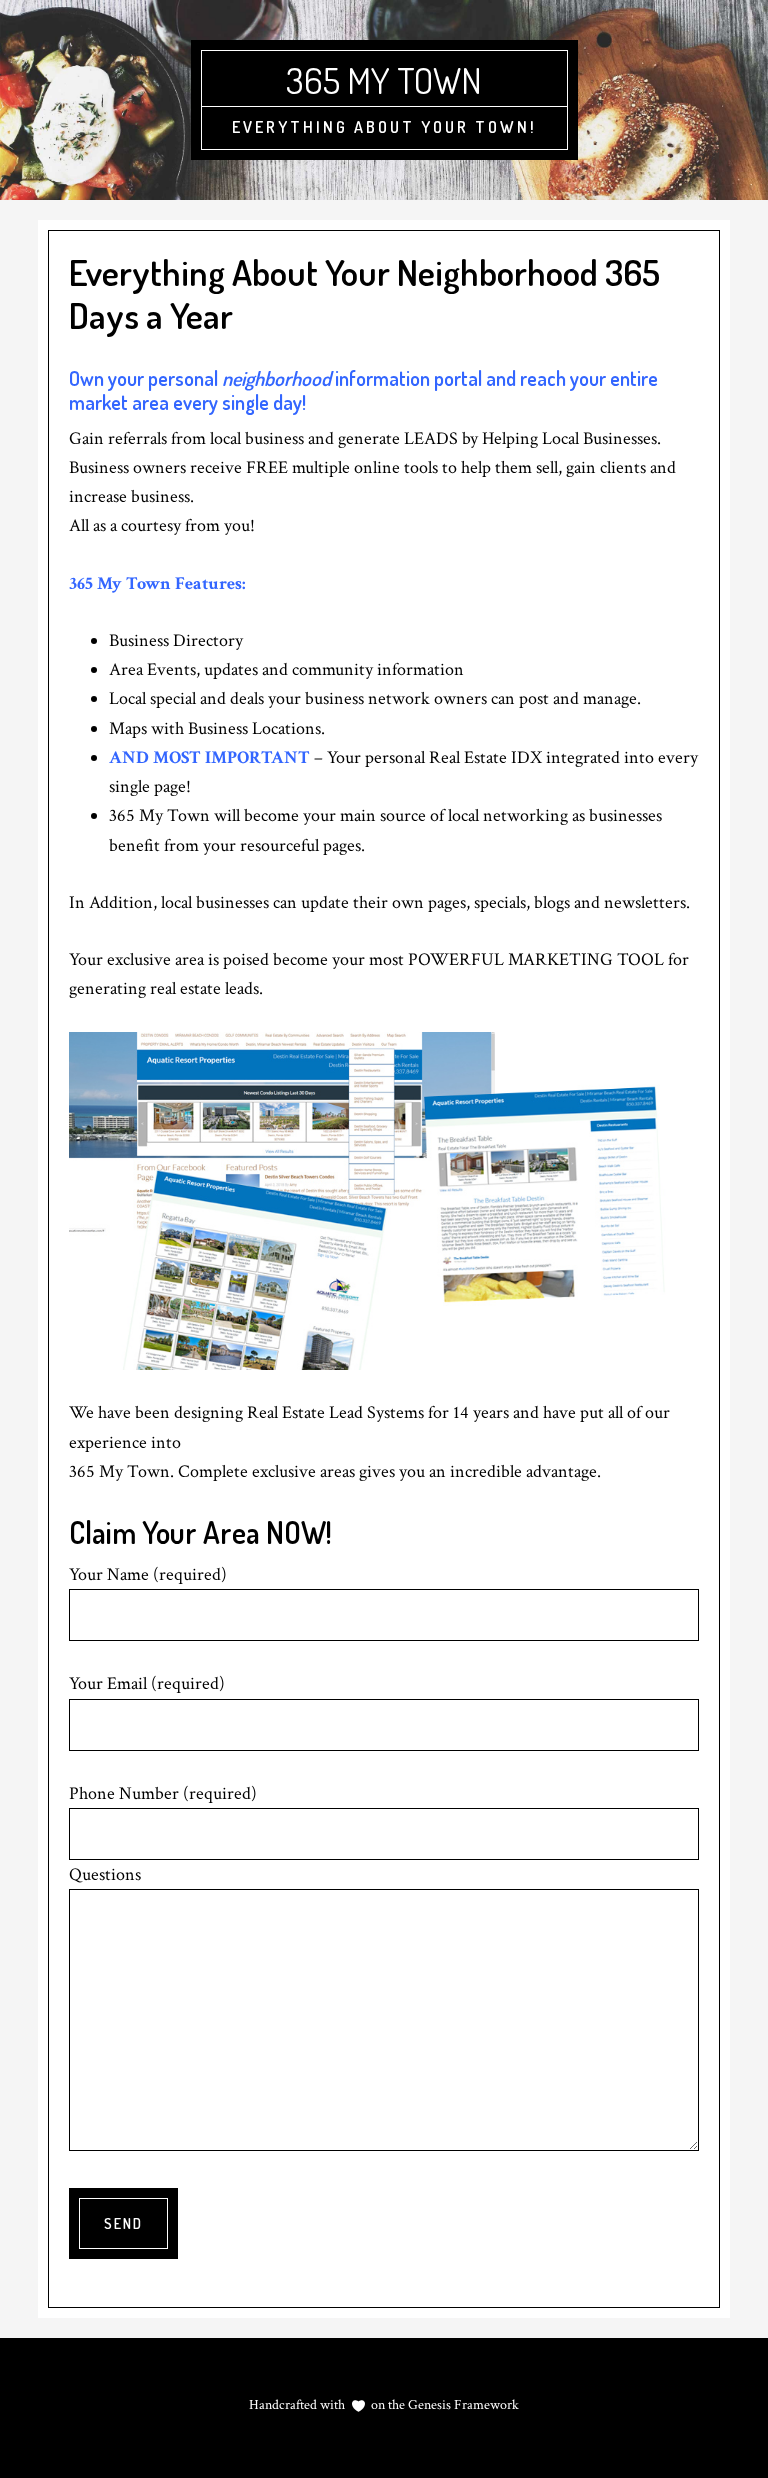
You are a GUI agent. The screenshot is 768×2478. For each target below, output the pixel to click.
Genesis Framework (462, 2405)
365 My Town (384, 80)
